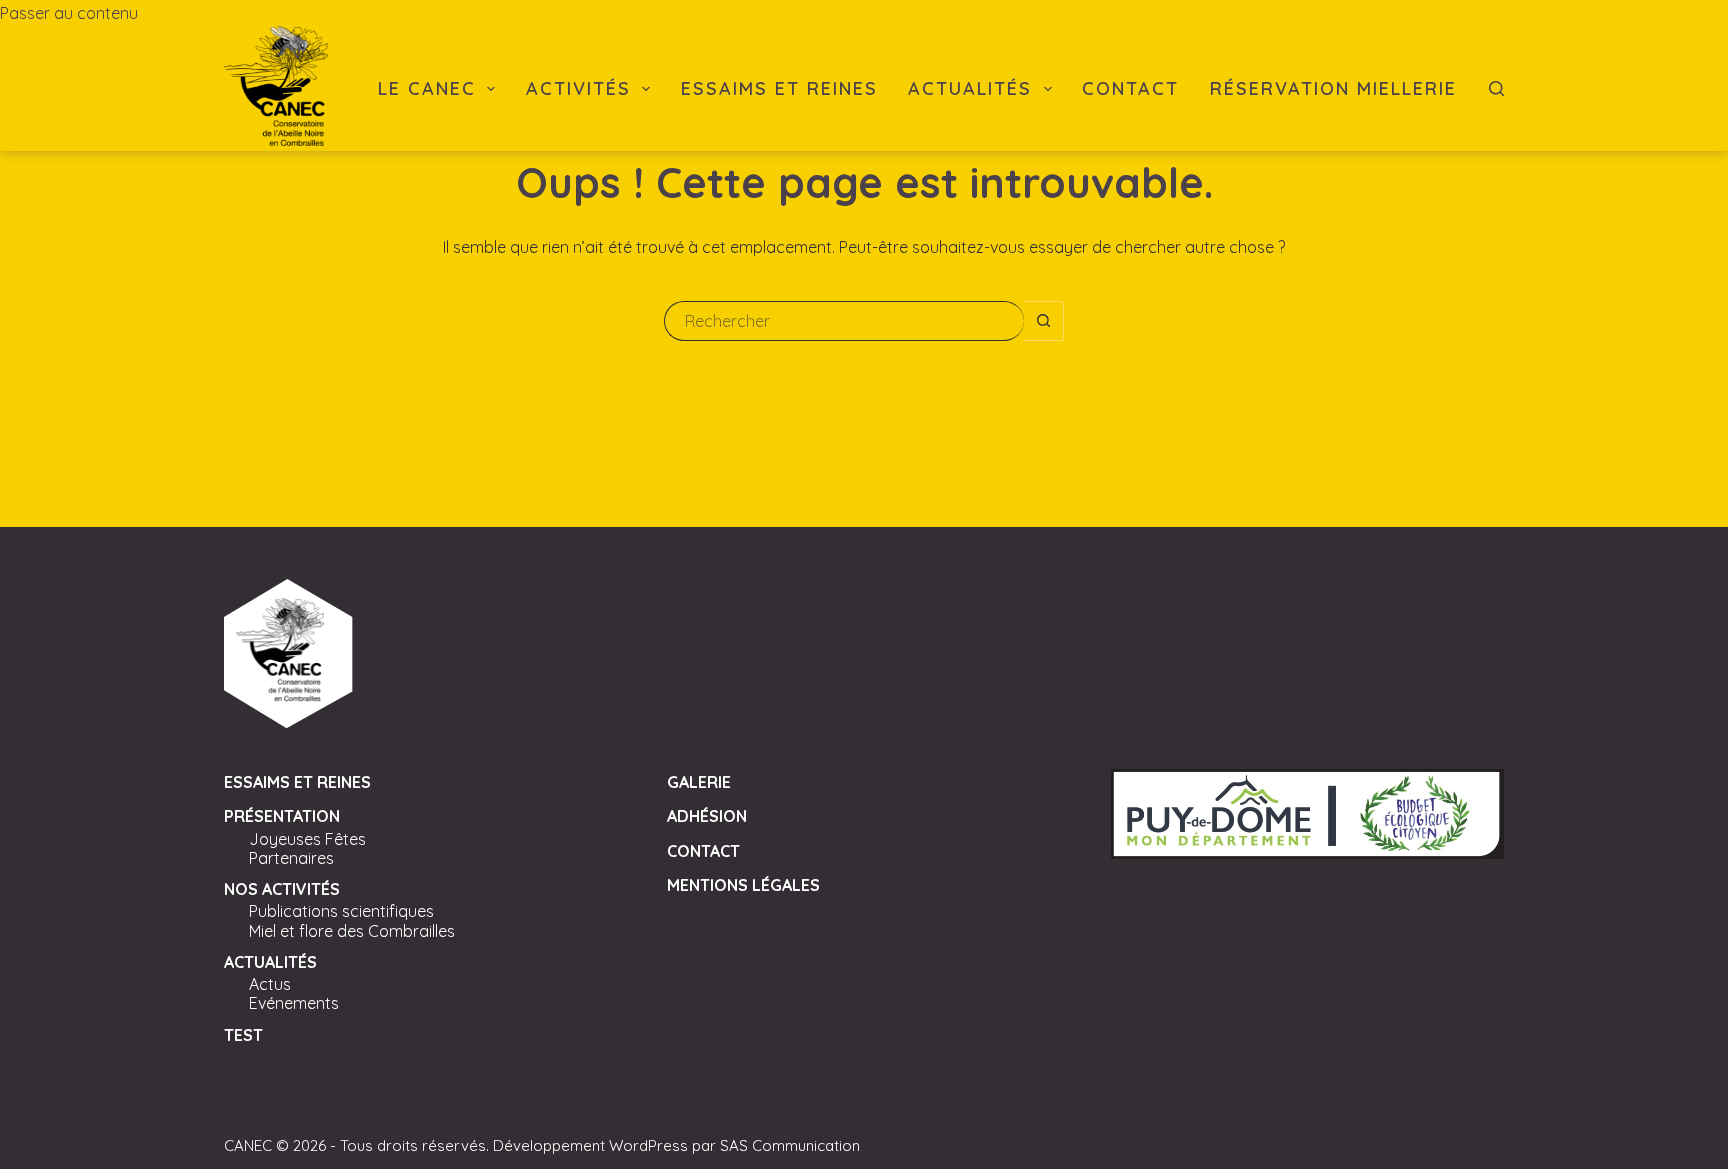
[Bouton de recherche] (1044, 321)
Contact (1130, 88)
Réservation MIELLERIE (1333, 88)
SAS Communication (790, 1145)
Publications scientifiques (341, 911)
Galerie (699, 782)
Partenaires (291, 858)
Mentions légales (743, 885)
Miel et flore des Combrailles (352, 931)
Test (243, 1035)
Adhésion (707, 816)
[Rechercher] (1496, 88)
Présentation (282, 816)
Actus (270, 984)
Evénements (294, 1003)
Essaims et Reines (779, 88)
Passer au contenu (69, 13)
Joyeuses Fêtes (307, 839)
